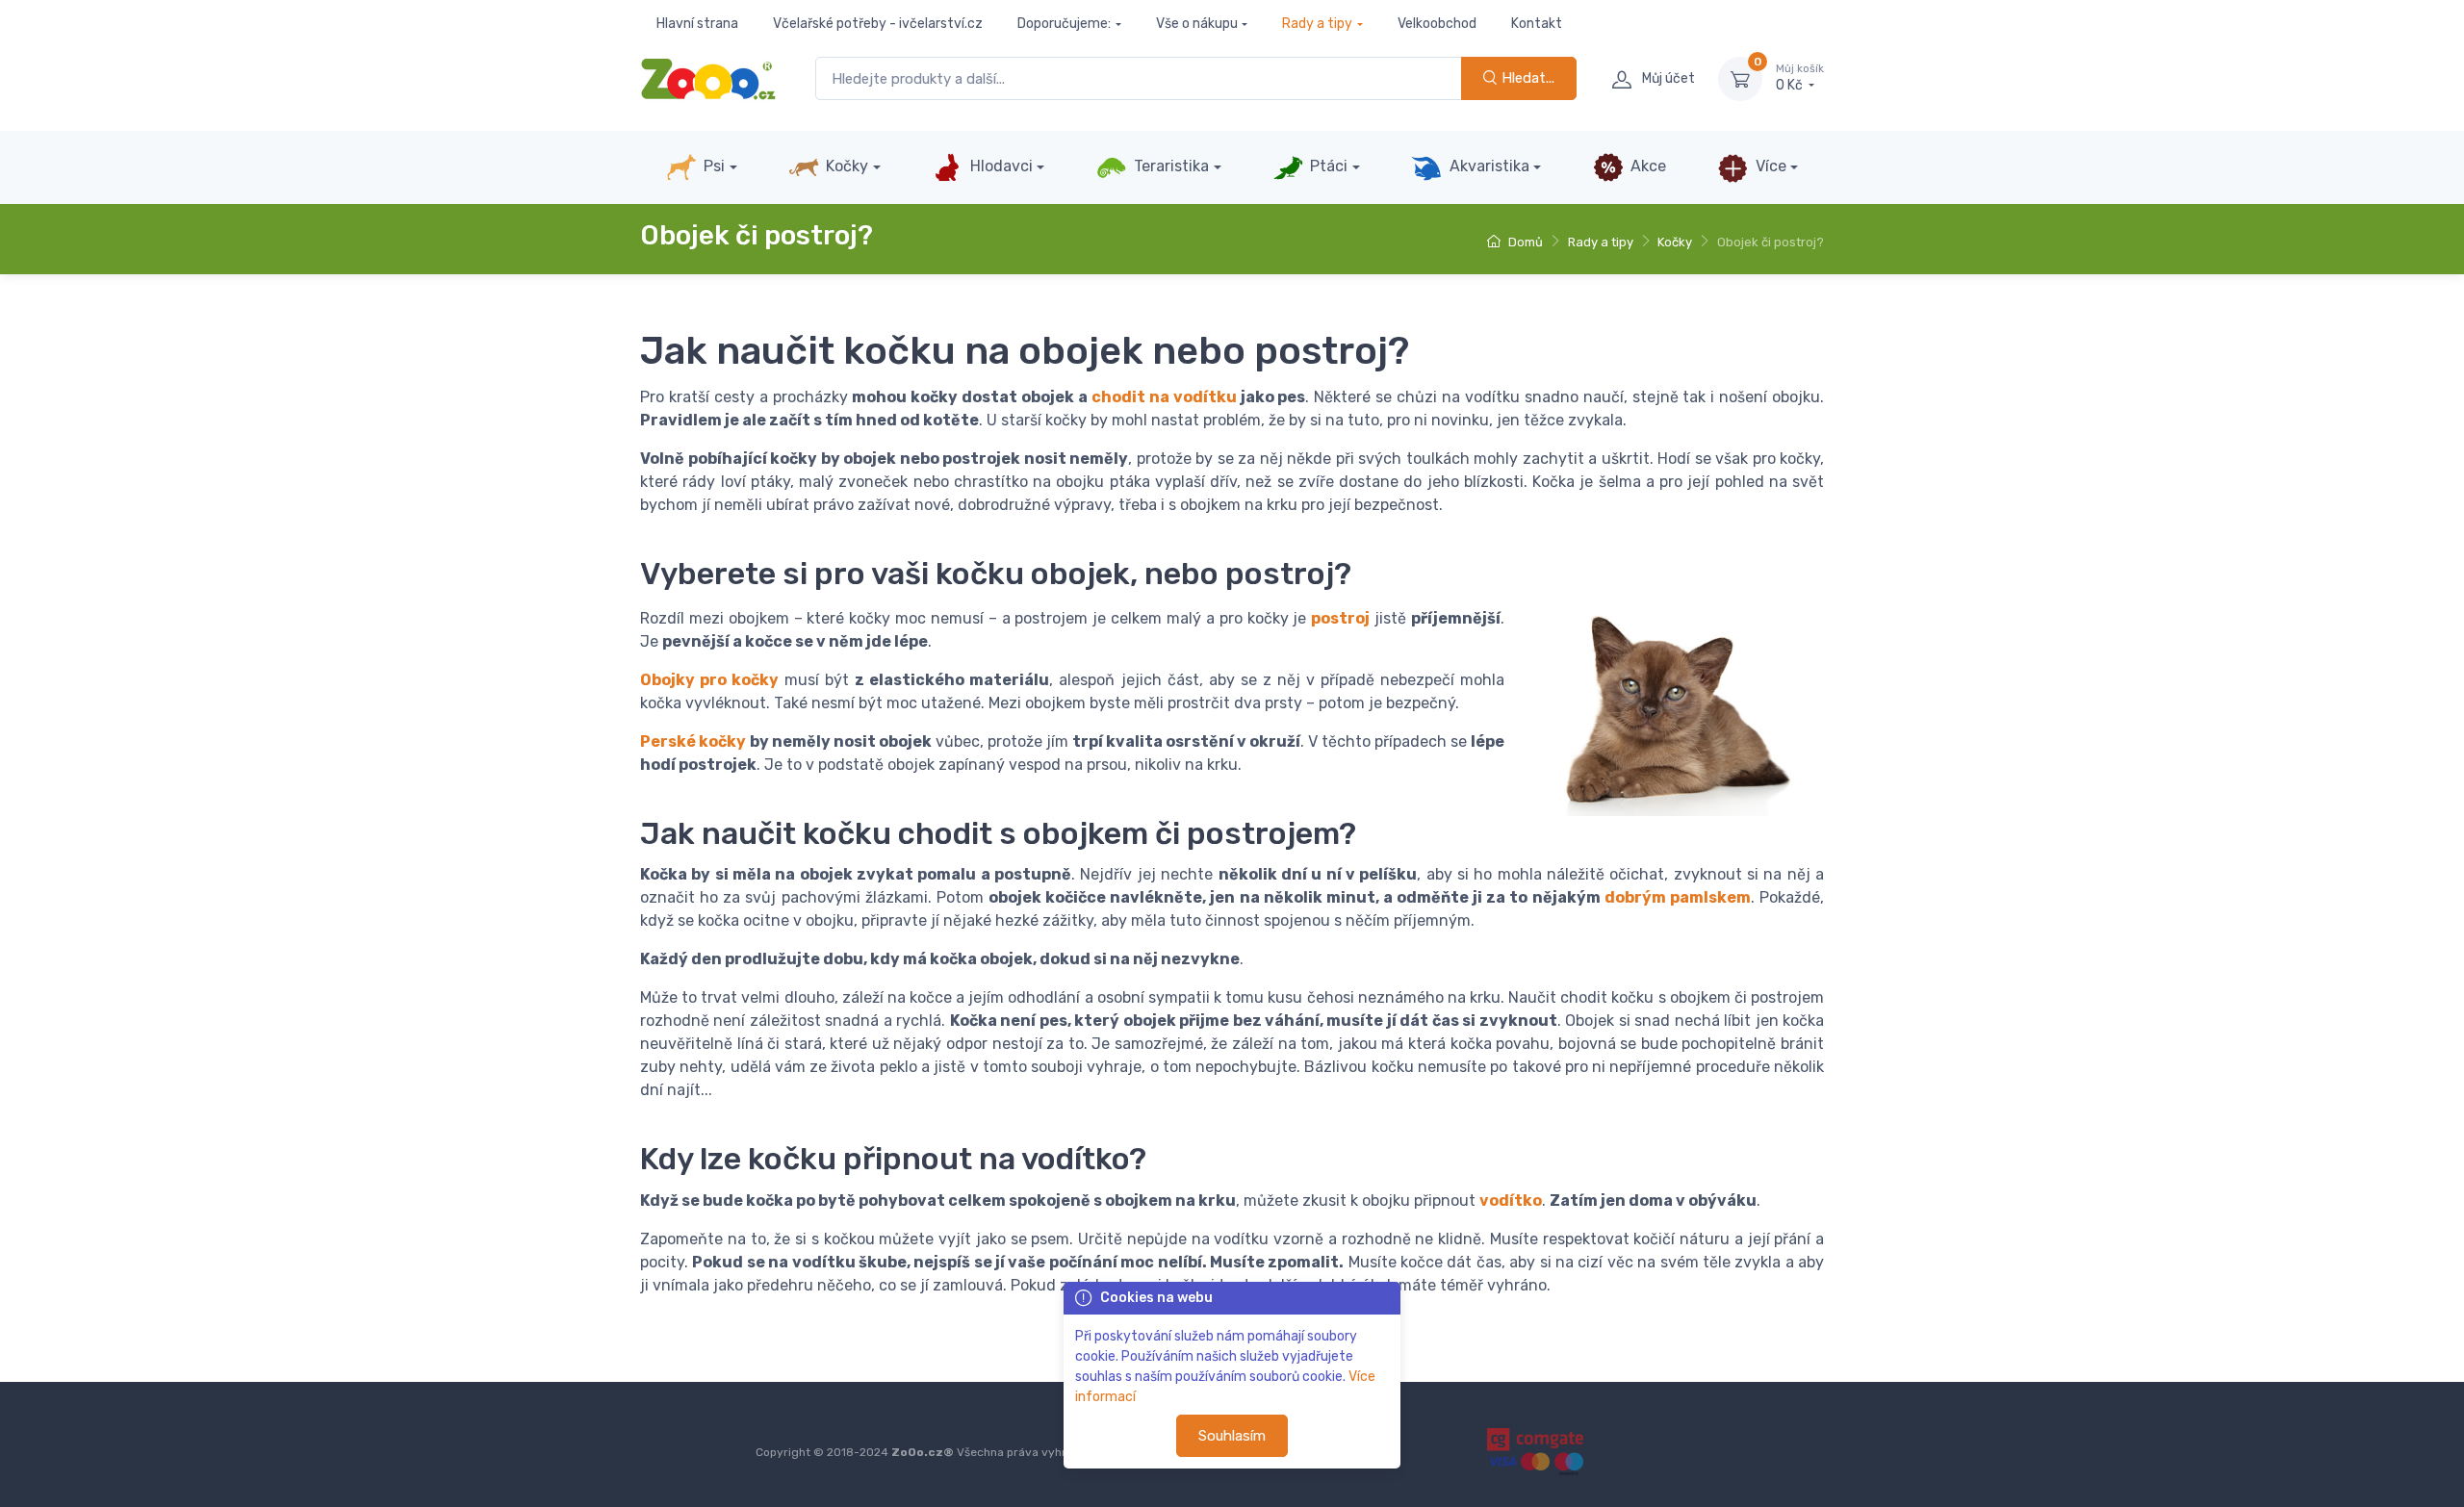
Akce (1646, 166)
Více (1769, 166)
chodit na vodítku (1164, 397)
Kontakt (1537, 24)
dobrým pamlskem (1678, 897)
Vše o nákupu (1197, 24)
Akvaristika (1488, 166)
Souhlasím (1232, 1436)
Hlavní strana (697, 24)
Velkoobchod (1437, 24)
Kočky (845, 166)
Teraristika (1169, 166)
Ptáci (1327, 166)
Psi (712, 166)
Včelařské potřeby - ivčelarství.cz (878, 24)
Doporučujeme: (1064, 24)
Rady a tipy (1317, 24)
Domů (1524, 242)
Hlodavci (1000, 166)
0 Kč (1800, 78)
